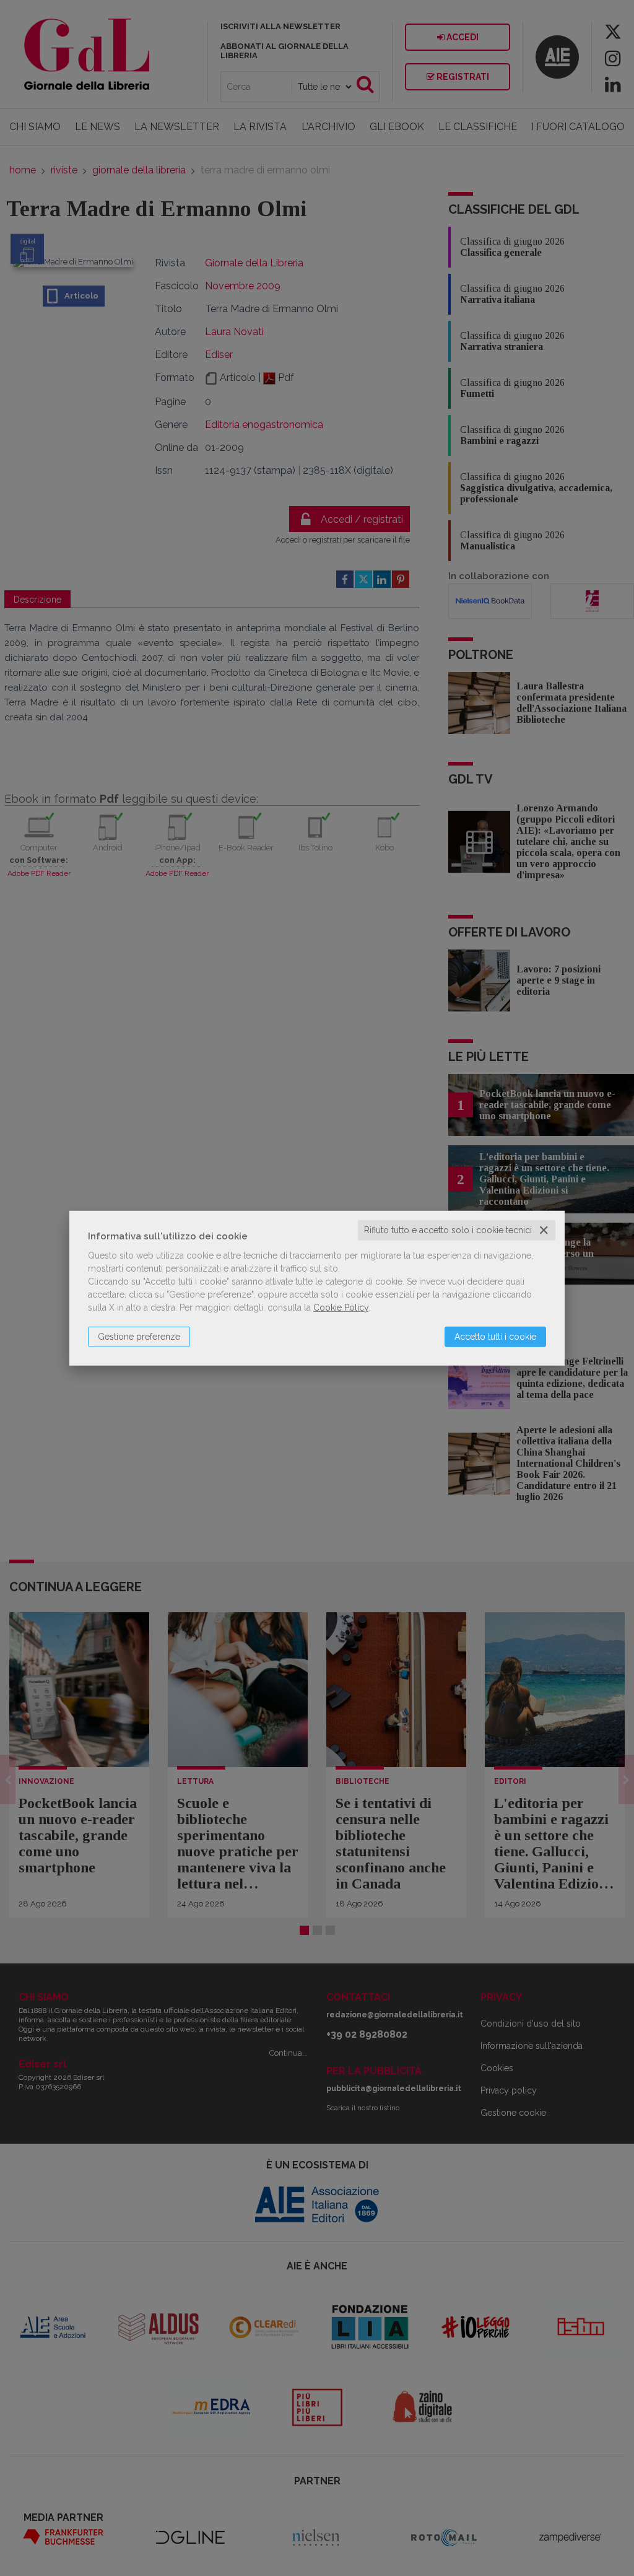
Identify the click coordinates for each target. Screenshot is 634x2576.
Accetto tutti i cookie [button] (495, 1337)
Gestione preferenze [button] (139, 1337)
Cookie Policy (341, 1308)
